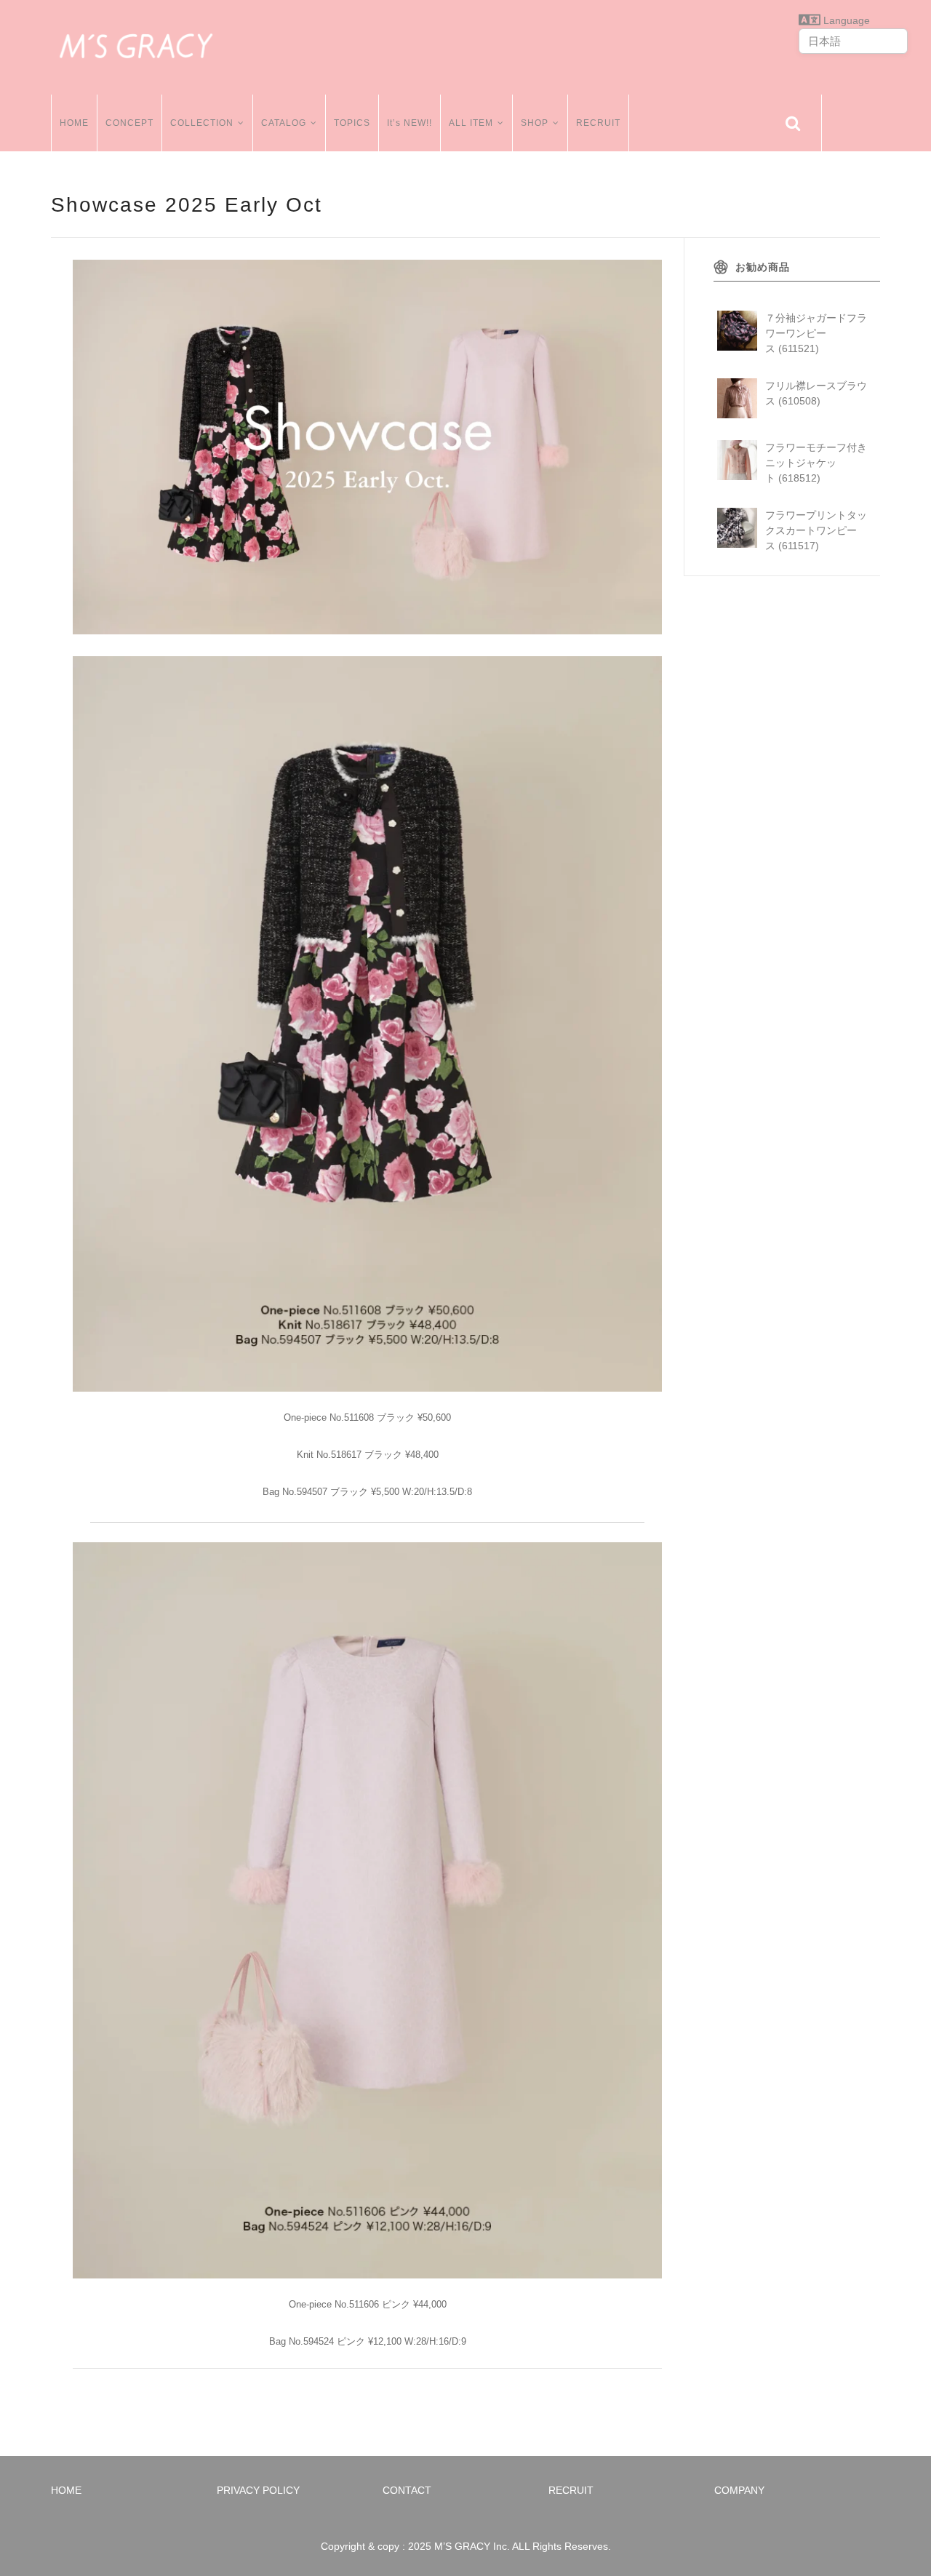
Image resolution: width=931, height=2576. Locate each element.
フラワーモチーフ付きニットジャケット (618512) (816, 463)
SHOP (535, 123)
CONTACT (407, 2490)
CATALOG (284, 123)
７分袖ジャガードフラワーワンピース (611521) (816, 333)
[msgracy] (136, 44)
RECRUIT (598, 123)
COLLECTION (202, 123)
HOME (74, 123)
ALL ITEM (471, 123)
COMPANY (739, 2490)
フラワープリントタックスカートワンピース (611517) (816, 530)
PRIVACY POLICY (258, 2490)
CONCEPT (129, 123)
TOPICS (352, 123)
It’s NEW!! (409, 123)
